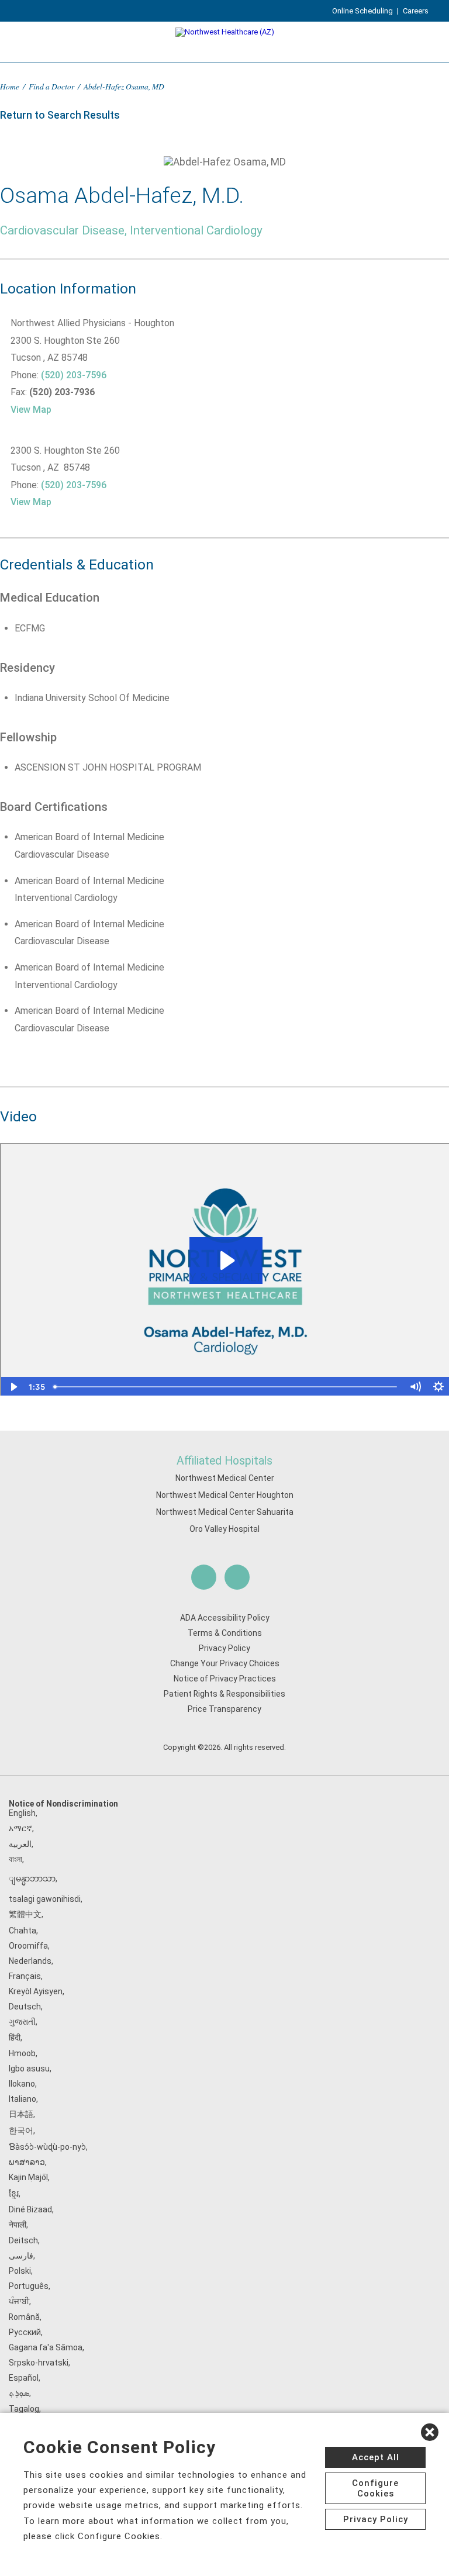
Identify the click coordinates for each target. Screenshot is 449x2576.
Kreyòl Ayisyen (36, 1991)
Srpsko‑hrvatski (39, 2363)
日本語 (21, 2114)
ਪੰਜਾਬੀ (19, 2301)
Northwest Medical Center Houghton (225, 1495)
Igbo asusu (29, 2069)
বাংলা (15, 1859)
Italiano (23, 2099)
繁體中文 (25, 1914)
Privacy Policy (224, 1648)
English (22, 1813)
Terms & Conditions (225, 1633)
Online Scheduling (362, 11)
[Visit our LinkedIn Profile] (237, 1577)
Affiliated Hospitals (224, 1461)
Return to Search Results (60, 115)
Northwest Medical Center (225, 1478)
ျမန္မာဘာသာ (32, 1879)
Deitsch (23, 2240)
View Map (31, 410)
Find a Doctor (51, 86)
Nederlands (30, 1961)
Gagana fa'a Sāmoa (46, 2347)
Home (10, 86)
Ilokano (22, 2084)
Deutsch (25, 2007)
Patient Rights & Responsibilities (224, 1694)
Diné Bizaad (30, 2209)
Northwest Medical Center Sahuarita (225, 1512)
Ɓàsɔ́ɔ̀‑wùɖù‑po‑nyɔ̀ (47, 2147)
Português (29, 2286)
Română (24, 2317)
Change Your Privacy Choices (225, 1663)
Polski (20, 2271)
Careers (416, 11)
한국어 (21, 2130)
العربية (20, 1844)
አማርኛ (20, 1828)
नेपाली (18, 2225)
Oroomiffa (28, 1946)
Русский (25, 2332)
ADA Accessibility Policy (225, 1618)
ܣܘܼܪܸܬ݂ (19, 2393)
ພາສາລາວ (27, 2162)
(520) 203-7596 (74, 375)
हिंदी (15, 2038)
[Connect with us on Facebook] (204, 1577)
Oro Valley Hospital (224, 1529)
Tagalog (24, 2409)
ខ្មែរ (14, 2194)
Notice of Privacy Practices (225, 1679)
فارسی (21, 2256)
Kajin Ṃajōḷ (28, 2177)
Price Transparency (224, 1709)
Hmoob (22, 2053)
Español (24, 2378)
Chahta (23, 1931)
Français (25, 1976)
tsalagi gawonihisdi (45, 1899)
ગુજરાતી (22, 2022)
